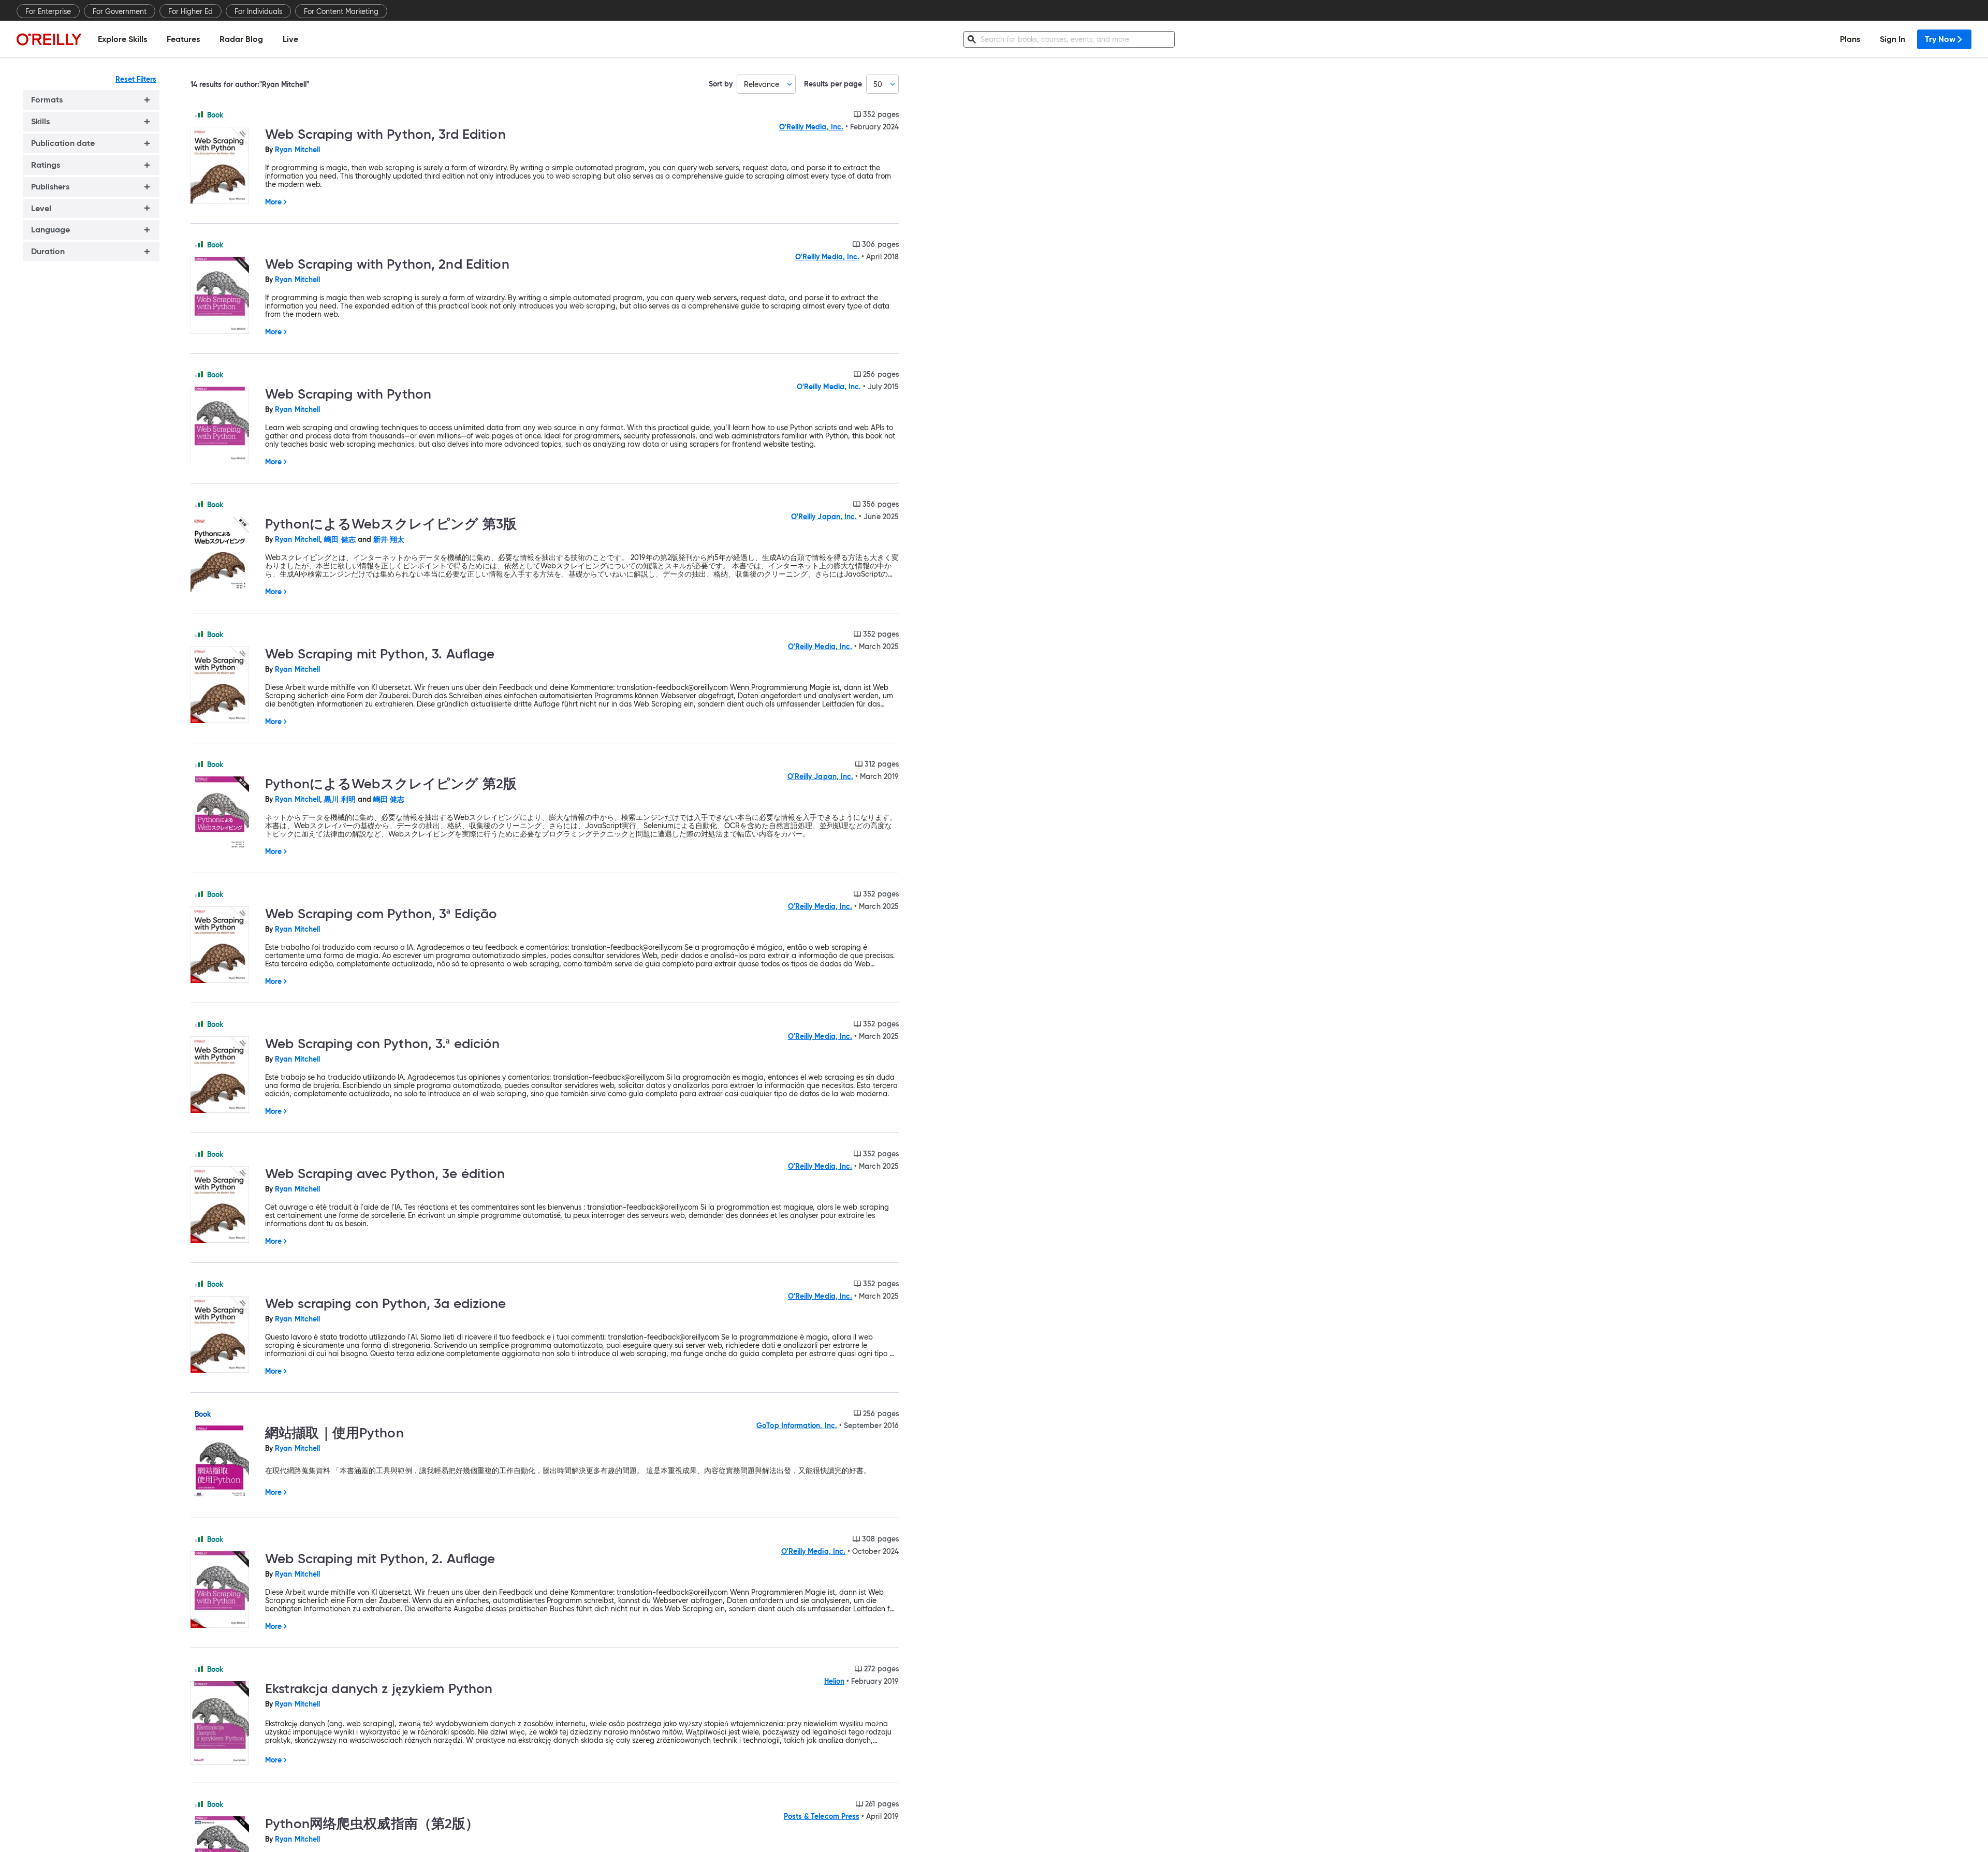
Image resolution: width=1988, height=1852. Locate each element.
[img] (199, 114)
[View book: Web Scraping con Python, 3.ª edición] (224, 1075)
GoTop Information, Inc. (797, 1425)
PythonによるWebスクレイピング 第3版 (391, 524)
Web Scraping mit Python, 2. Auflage (380, 1559)
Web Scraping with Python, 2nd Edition (387, 264)
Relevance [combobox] (762, 84)
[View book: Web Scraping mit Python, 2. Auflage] (224, 1590)
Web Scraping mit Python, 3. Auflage (380, 654)
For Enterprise (48, 11)
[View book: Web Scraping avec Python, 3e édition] (224, 1205)
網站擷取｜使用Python (334, 1433)
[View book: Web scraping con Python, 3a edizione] (224, 1335)
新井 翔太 (389, 539)
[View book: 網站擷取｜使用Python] (224, 1463)
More (273, 202)
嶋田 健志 (340, 539)
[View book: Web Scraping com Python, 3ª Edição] (224, 945)
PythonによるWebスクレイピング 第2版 (391, 784)
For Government (120, 11)
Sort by (721, 84)
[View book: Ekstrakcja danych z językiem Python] (224, 1724)
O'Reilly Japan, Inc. (824, 517)
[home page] (49, 39)
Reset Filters (136, 79)
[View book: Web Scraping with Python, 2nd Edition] (224, 296)
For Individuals (258, 11)
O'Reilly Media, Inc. (811, 127)
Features (183, 39)
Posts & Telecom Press (822, 1816)
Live (290, 39)
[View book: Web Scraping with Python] (224, 426)
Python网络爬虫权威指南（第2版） (372, 1824)
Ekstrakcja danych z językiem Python (379, 1688)
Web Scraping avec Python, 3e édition (385, 1173)
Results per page (833, 84)
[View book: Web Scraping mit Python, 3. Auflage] (224, 686)
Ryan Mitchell (297, 150)
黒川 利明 (340, 799)
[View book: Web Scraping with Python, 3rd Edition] (224, 166)
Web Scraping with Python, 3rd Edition (385, 134)
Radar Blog (241, 39)
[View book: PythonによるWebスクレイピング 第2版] (224, 815)
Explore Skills (122, 39)
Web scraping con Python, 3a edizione (386, 1303)
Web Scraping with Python (348, 394)
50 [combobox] (878, 84)
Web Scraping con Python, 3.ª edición (383, 1043)
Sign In (1892, 39)
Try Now (1940, 39)
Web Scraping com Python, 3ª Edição (381, 914)
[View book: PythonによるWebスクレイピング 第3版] (224, 555)
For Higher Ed (191, 11)
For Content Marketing (341, 11)
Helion (834, 1681)
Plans (1850, 39)
